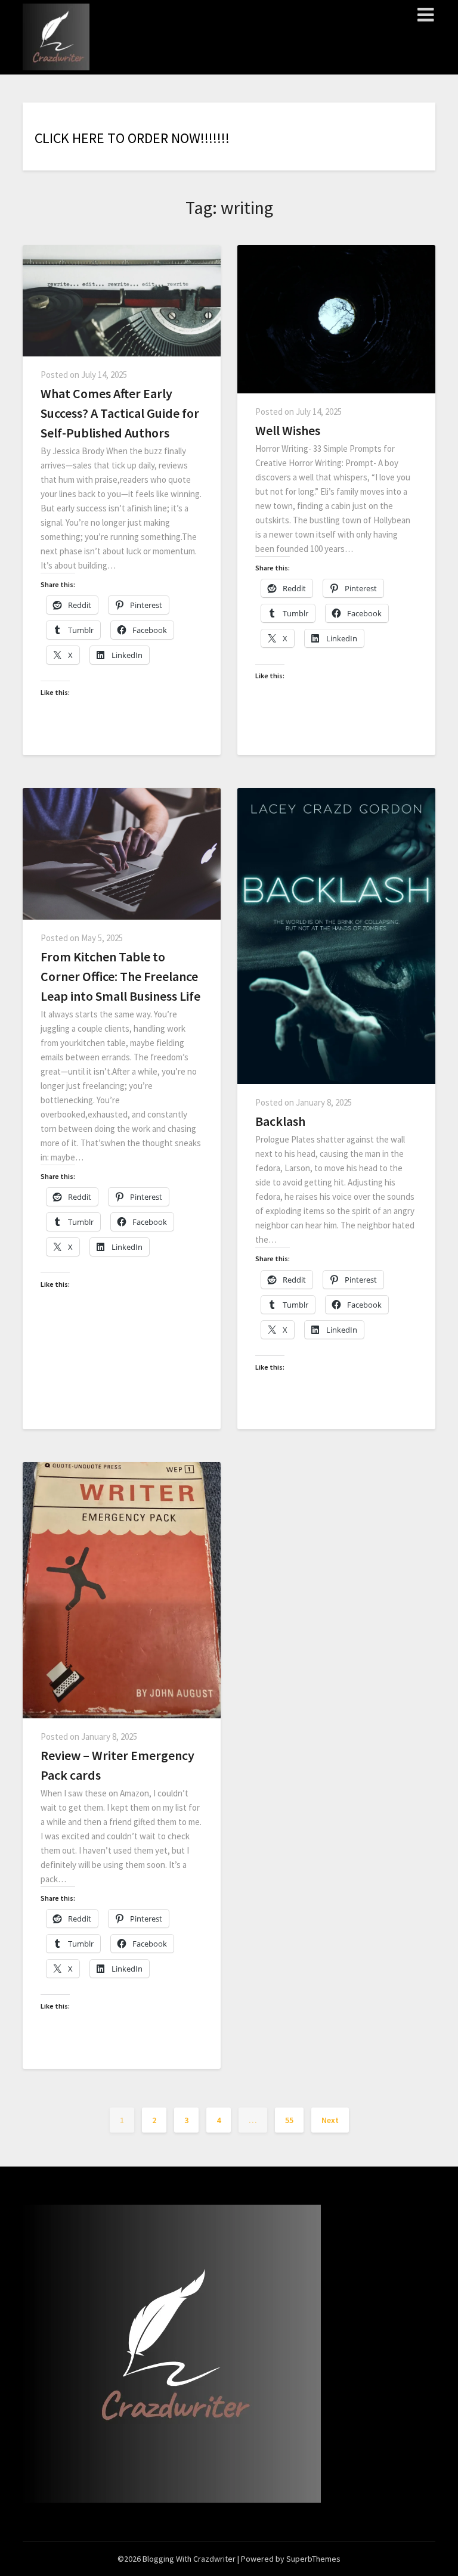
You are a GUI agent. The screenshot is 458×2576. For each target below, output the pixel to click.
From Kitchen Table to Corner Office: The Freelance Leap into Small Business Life (120, 976)
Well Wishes (288, 430)
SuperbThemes (313, 2559)
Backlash (280, 1121)
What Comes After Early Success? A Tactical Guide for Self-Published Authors (120, 413)
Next (330, 2120)
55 (289, 2120)
